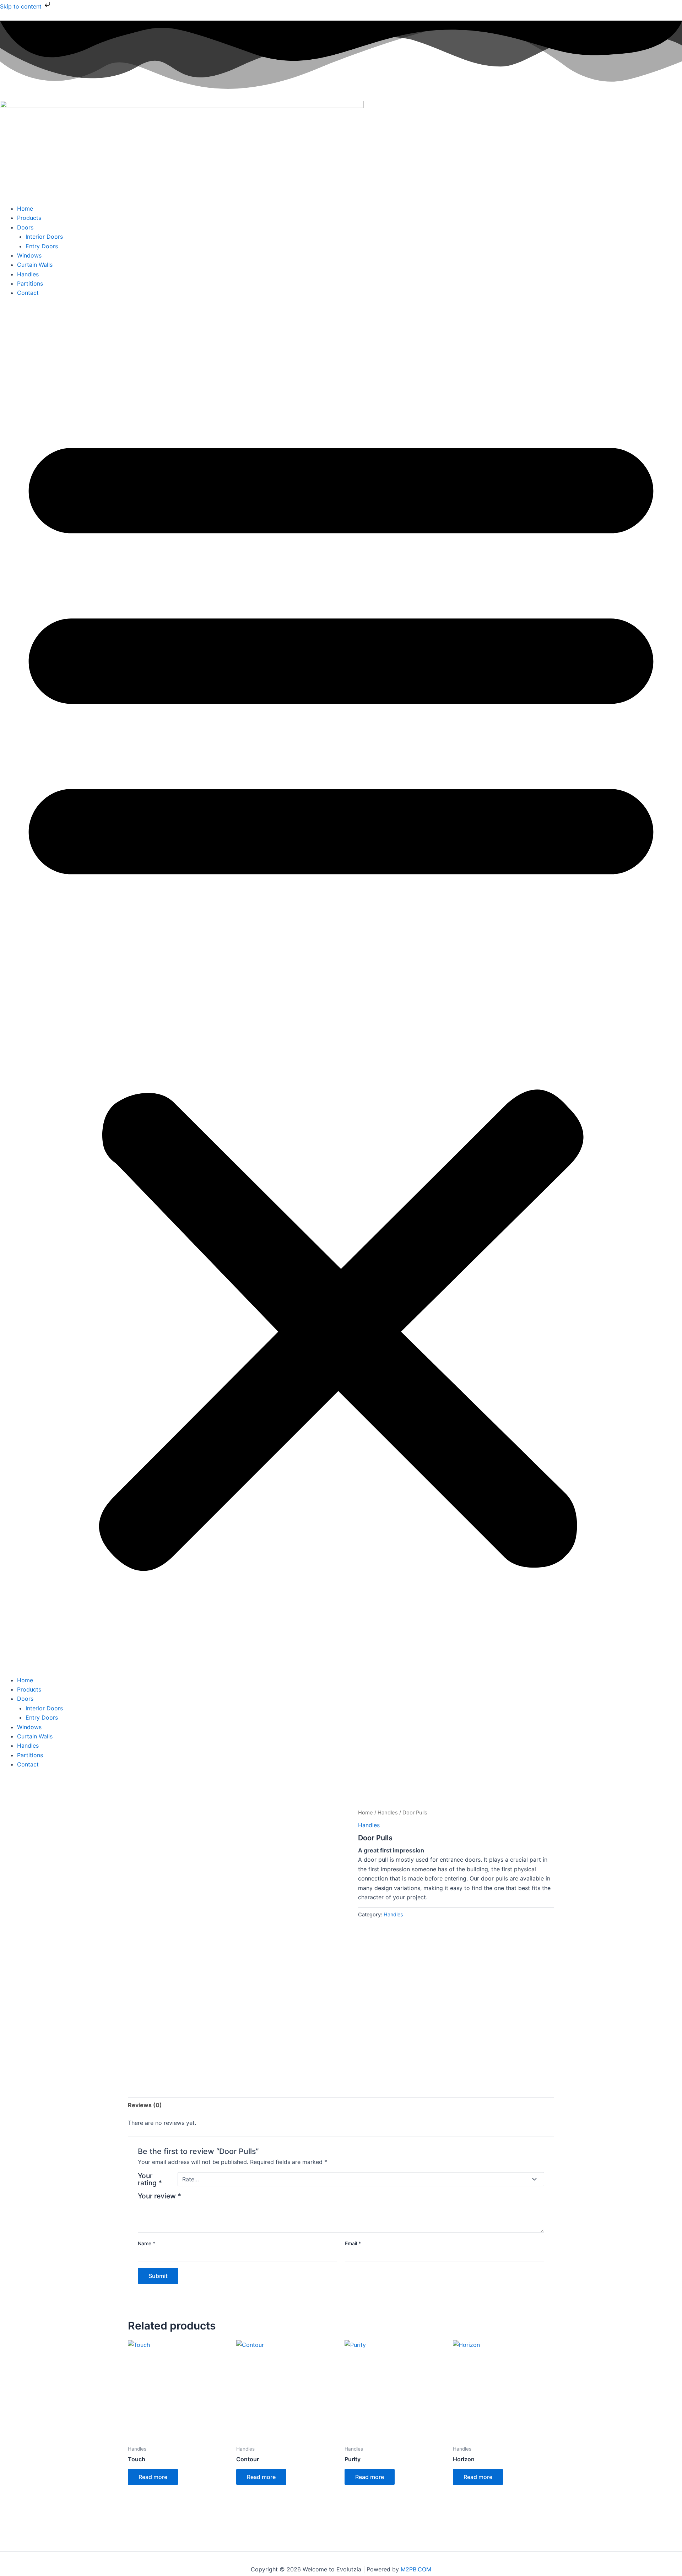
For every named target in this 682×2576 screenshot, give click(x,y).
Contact (28, 293)
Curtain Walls (35, 265)
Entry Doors (42, 246)
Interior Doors (44, 237)
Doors (25, 227)
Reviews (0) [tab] (145, 2105)
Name (147, 2243)
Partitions (30, 283)
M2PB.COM (416, 2569)
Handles (28, 274)
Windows (29, 255)
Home (25, 209)
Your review (159, 2196)
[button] (341, 991)
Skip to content (22, 6)
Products (29, 218)
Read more (153, 2477)
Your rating (150, 2179)
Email (353, 2243)
